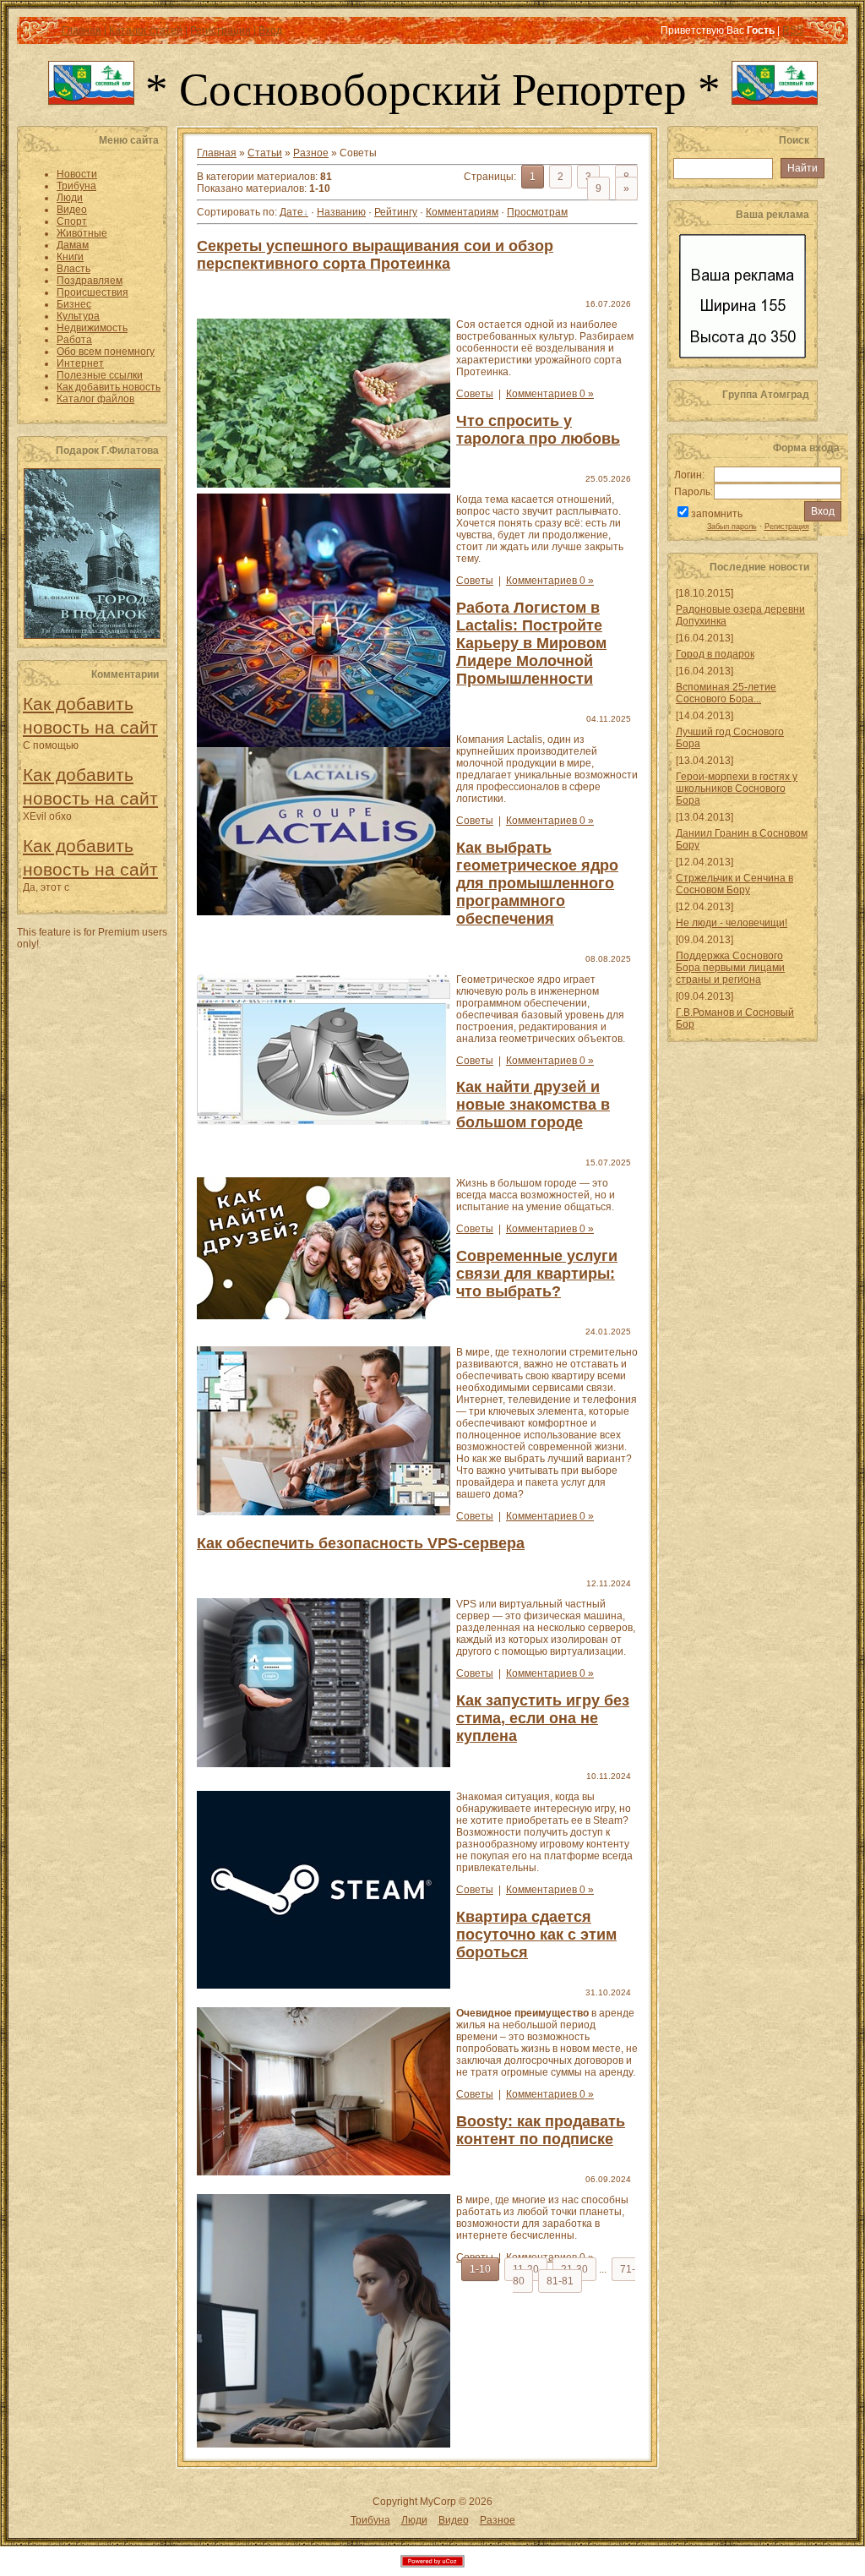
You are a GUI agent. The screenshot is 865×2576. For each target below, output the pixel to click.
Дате (291, 212)
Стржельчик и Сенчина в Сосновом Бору (734, 884)
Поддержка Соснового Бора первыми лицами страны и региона (730, 968)
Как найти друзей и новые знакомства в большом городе (533, 1105)
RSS (793, 30)
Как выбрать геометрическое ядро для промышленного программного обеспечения (537, 883)
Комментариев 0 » (550, 394)
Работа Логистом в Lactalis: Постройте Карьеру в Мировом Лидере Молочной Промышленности (531, 643)
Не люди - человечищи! (732, 923)
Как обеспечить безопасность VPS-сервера (361, 1543)
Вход (270, 30)
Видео (454, 2520)
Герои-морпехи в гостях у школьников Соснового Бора (737, 789)
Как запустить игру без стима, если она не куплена (543, 1718)
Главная (82, 30)
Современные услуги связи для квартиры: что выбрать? (537, 1274)
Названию (341, 212)
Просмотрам (537, 212)
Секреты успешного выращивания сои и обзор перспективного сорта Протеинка (375, 255)
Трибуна (370, 2520)
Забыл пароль (732, 527)
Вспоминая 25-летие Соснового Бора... (726, 693)
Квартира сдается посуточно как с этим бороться (536, 1935)
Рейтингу (396, 212)
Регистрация (220, 30)
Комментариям (462, 212)
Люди (414, 2520)
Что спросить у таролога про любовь (538, 430)
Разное (311, 153)
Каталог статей (146, 30)
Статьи (265, 153)
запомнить (717, 514)
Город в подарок (715, 654)
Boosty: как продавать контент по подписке (541, 2130)
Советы (475, 394)
